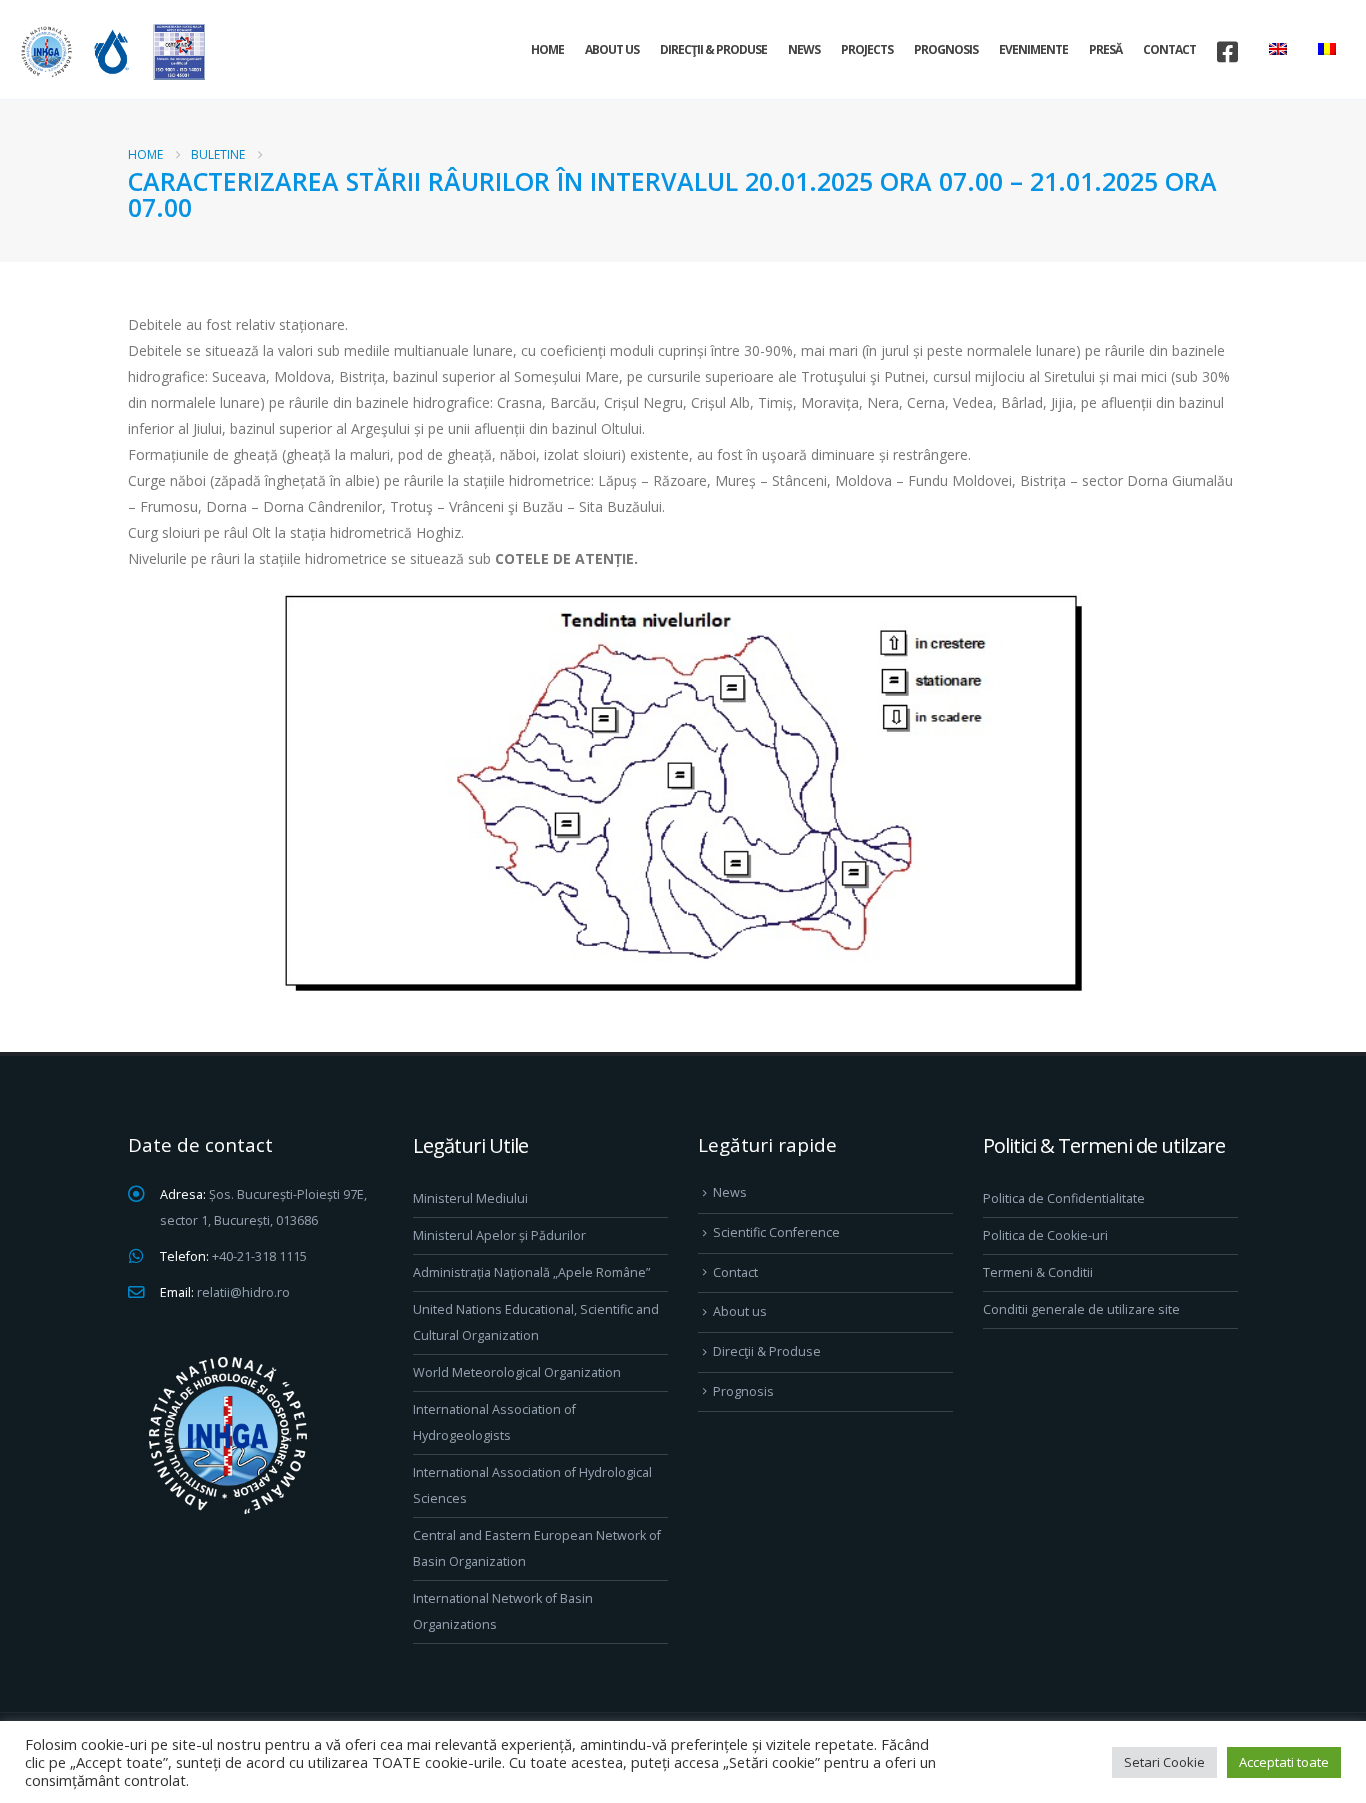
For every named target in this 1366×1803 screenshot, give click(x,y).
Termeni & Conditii (1038, 1272)
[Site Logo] (110, 51)
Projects (867, 49)
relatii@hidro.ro (243, 1292)
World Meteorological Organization (517, 1372)
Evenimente (1033, 49)
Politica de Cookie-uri (1045, 1235)
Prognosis (946, 49)
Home (547, 49)
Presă (1105, 49)
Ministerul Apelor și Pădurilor (499, 1235)
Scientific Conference (776, 1232)
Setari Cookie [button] (1164, 1762)
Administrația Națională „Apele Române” (531, 1272)
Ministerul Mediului (470, 1198)
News (804, 49)
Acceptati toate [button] (1284, 1762)
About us (612, 49)
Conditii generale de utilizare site (1081, 1309)
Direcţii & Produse (713, 49)
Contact (1169, 49)
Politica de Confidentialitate (1064, 1198)
